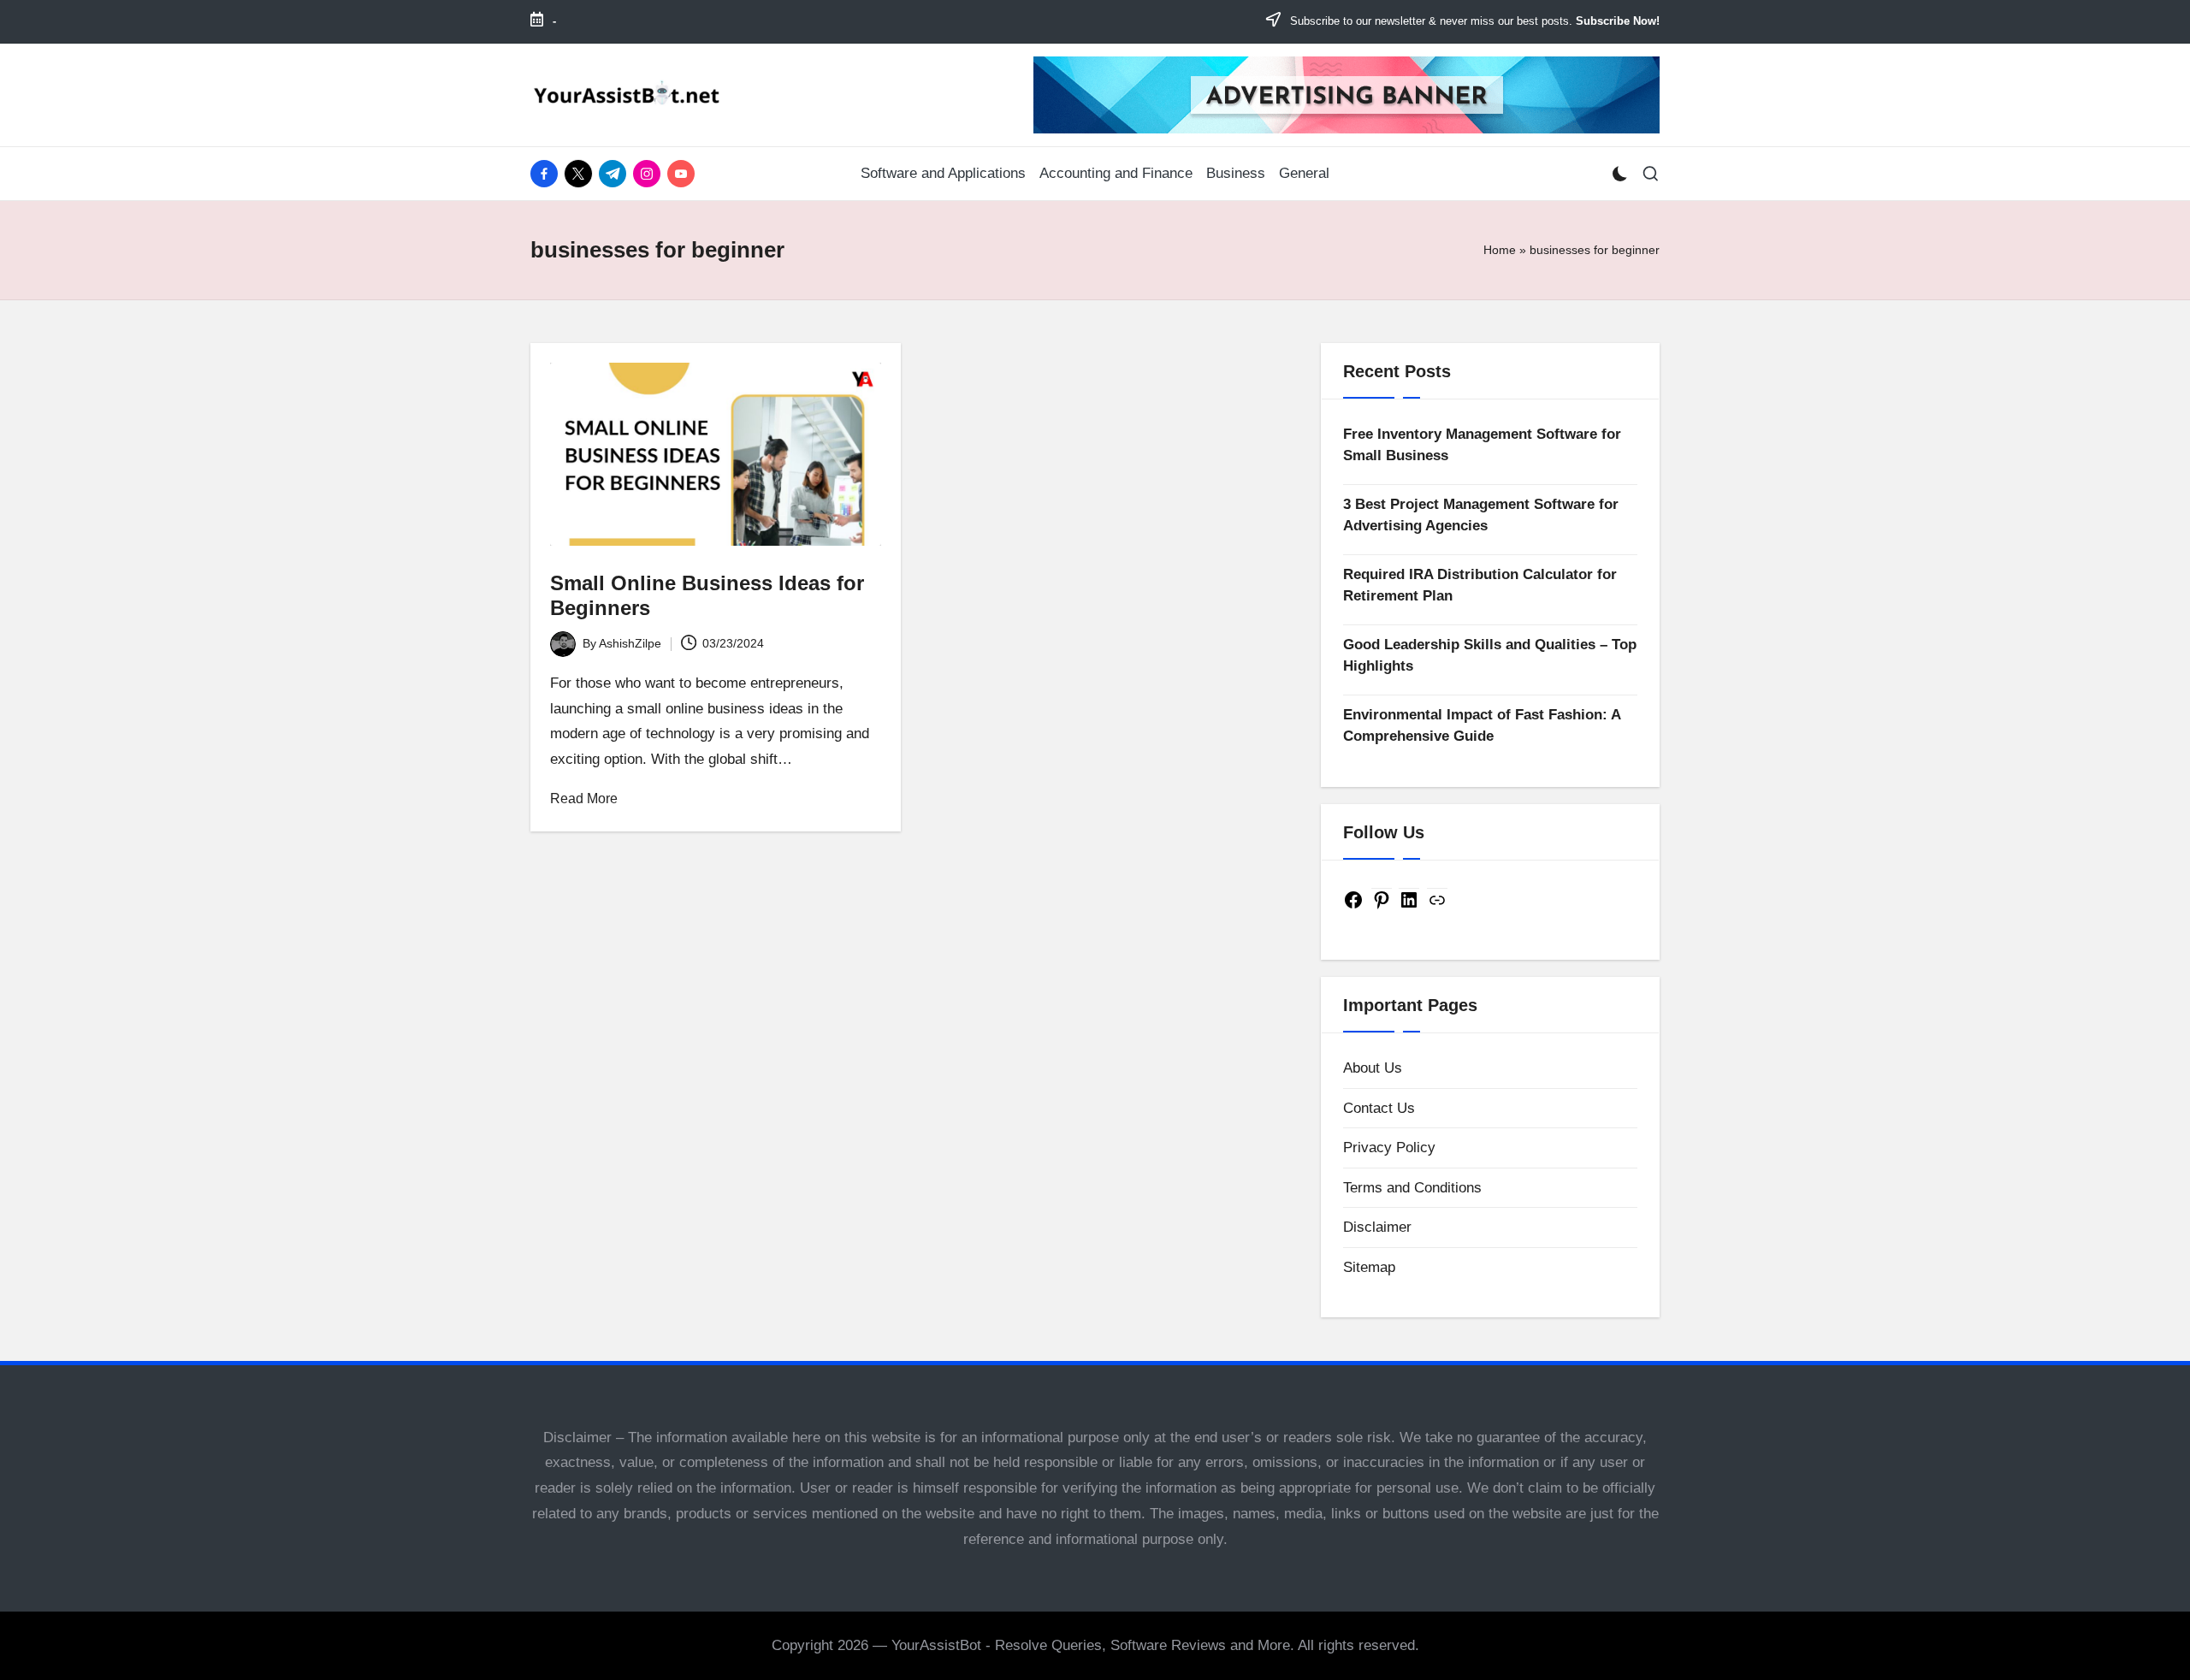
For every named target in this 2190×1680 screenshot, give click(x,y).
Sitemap (1369, 1267)
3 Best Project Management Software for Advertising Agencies (1481, 515)
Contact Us (1379, 1108)
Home (1500, 250)
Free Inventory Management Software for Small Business (1482, 445)
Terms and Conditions (1412, 1188)
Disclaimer (1377, 1227)
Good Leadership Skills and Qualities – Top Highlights (1490, 656)
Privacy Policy (1389, 1148)
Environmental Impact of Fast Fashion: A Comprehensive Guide (1482, 726)
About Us (1373, 1068)
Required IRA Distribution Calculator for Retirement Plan (1480, 586)
